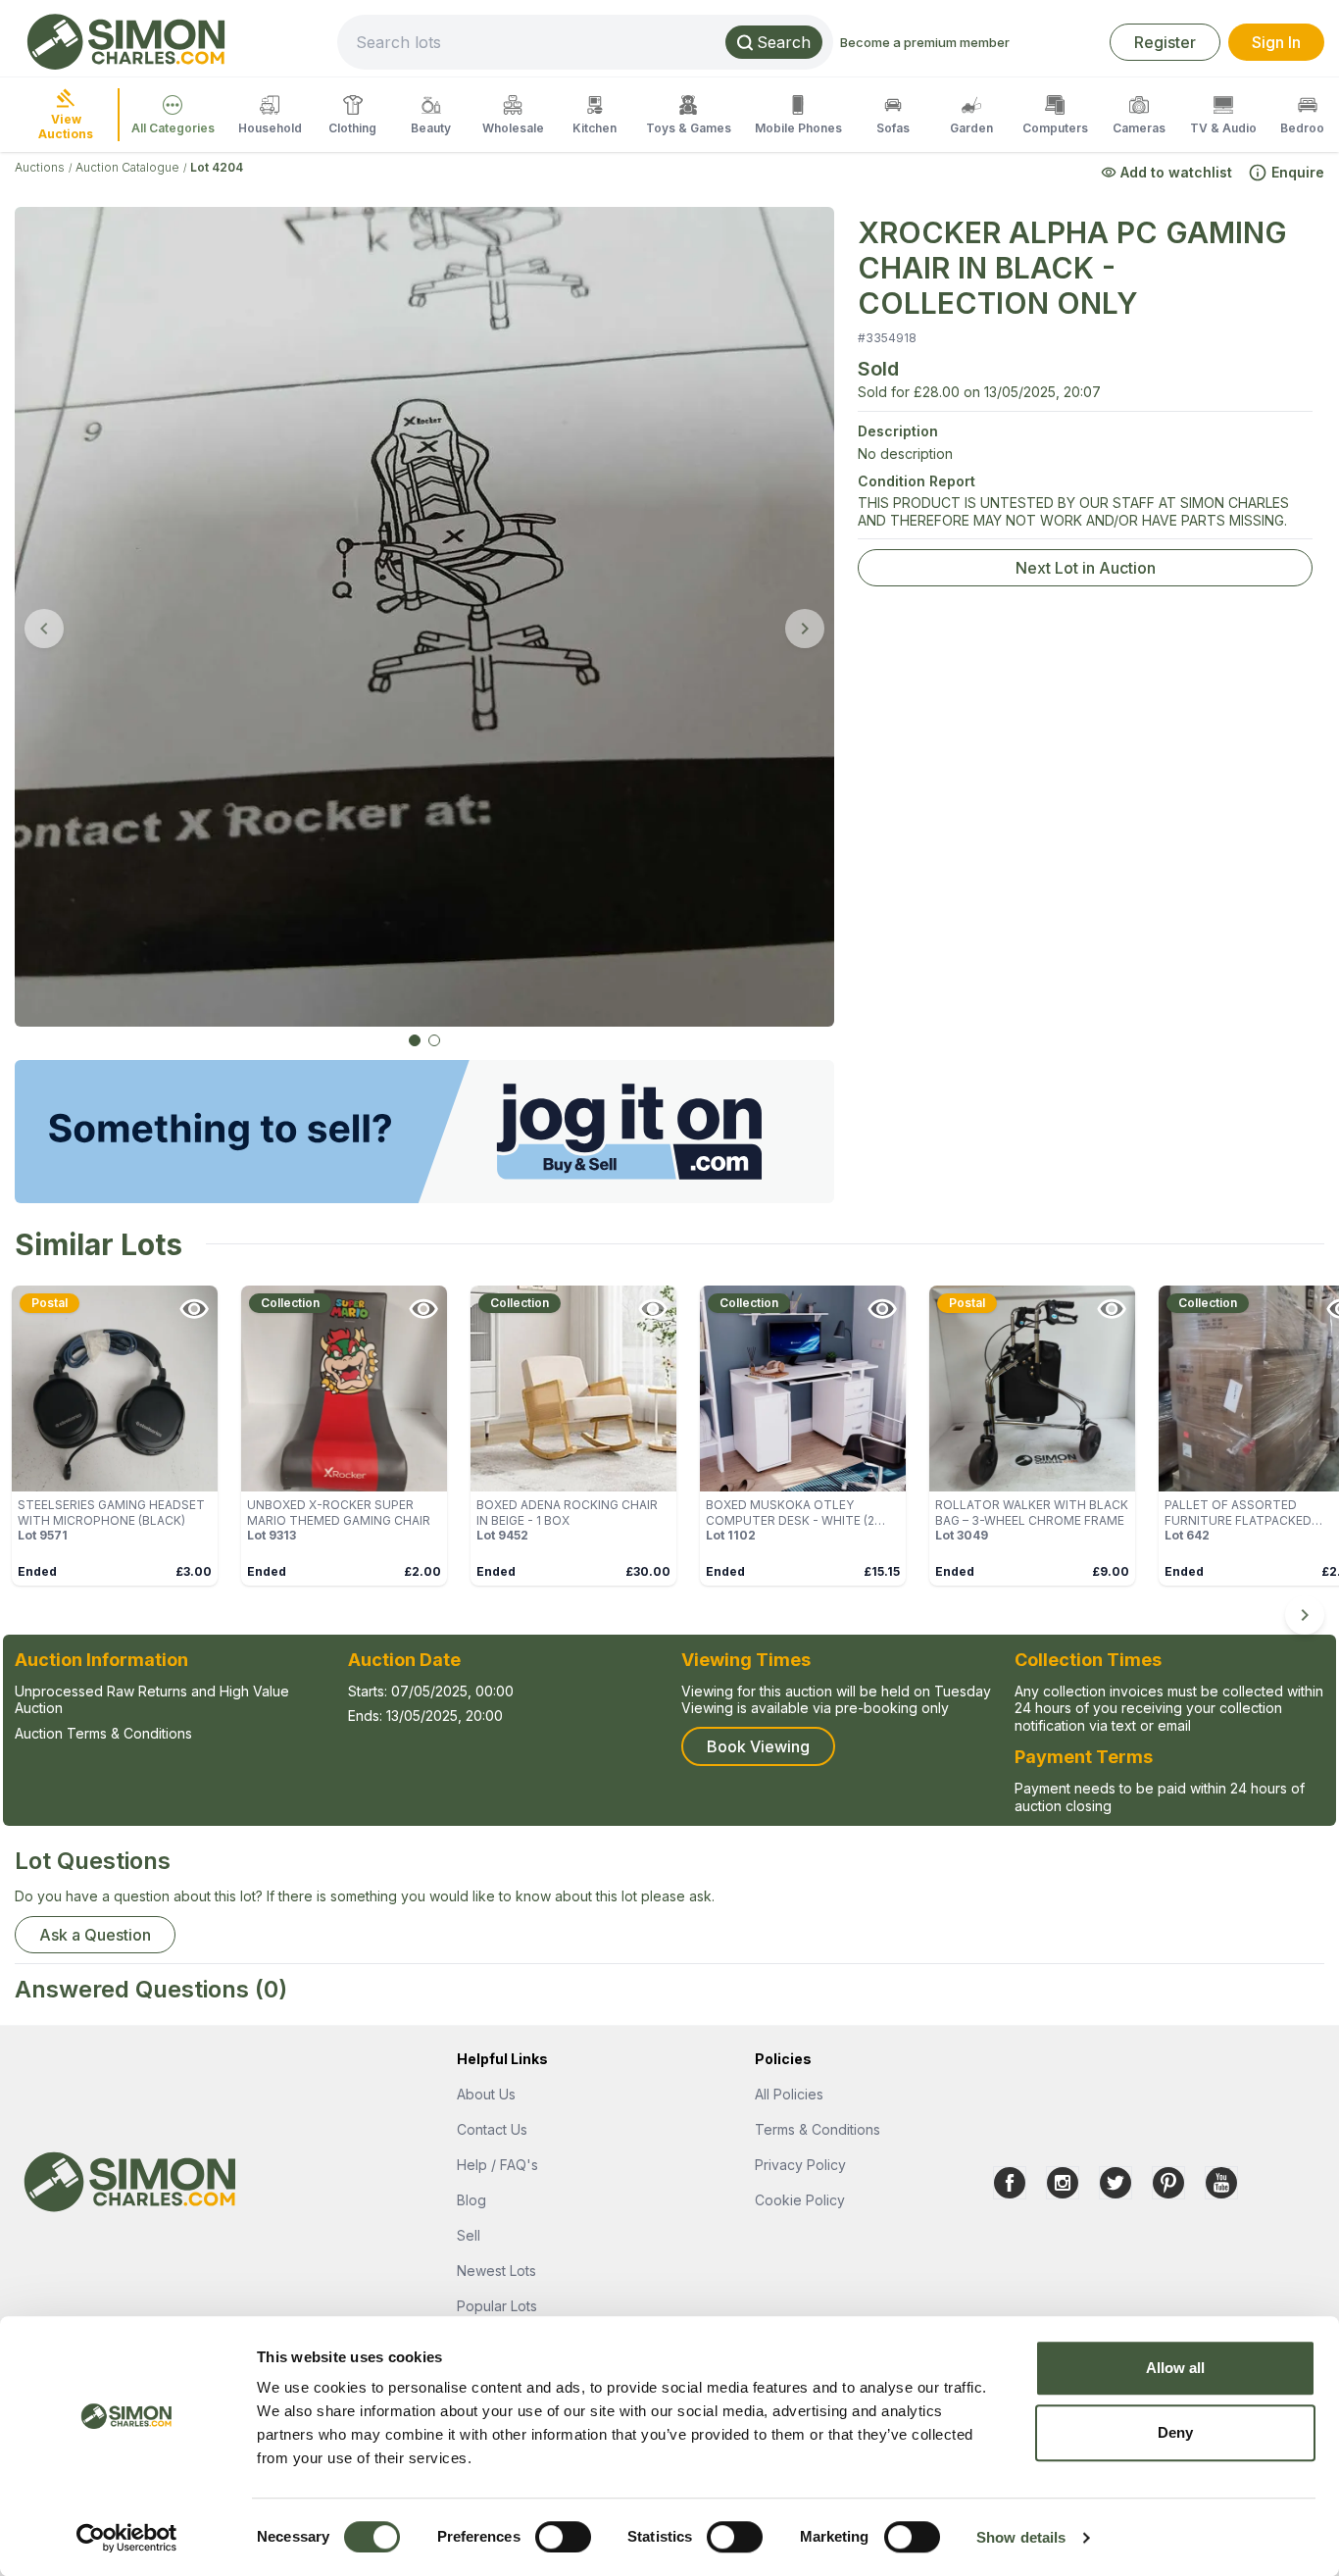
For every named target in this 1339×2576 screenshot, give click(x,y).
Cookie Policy (800, 2200)
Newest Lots (496, 2271)
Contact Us (492, 2129)
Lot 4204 (217, 167)
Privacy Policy (800, 2165)
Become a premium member (925, 42)
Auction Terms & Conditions (103, 1733)
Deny (1175, 2432)
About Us (486, 2094)
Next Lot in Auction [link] (1086, 568)
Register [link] (1165, 42)
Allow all (1176, 2368)
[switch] (563, 2537)
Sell (469, 2235)
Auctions (40, 167)
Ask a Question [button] (95, 1935)
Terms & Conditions (818, 2129)
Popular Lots (497, 2306)
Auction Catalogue (127, 167)
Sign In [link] (1276, 42)
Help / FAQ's (497, 2165)
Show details (1021, 2537)
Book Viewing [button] (758, 1746)
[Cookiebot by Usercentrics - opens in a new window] (127, 2538)
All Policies (789, 2094)
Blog (471, 2200)
